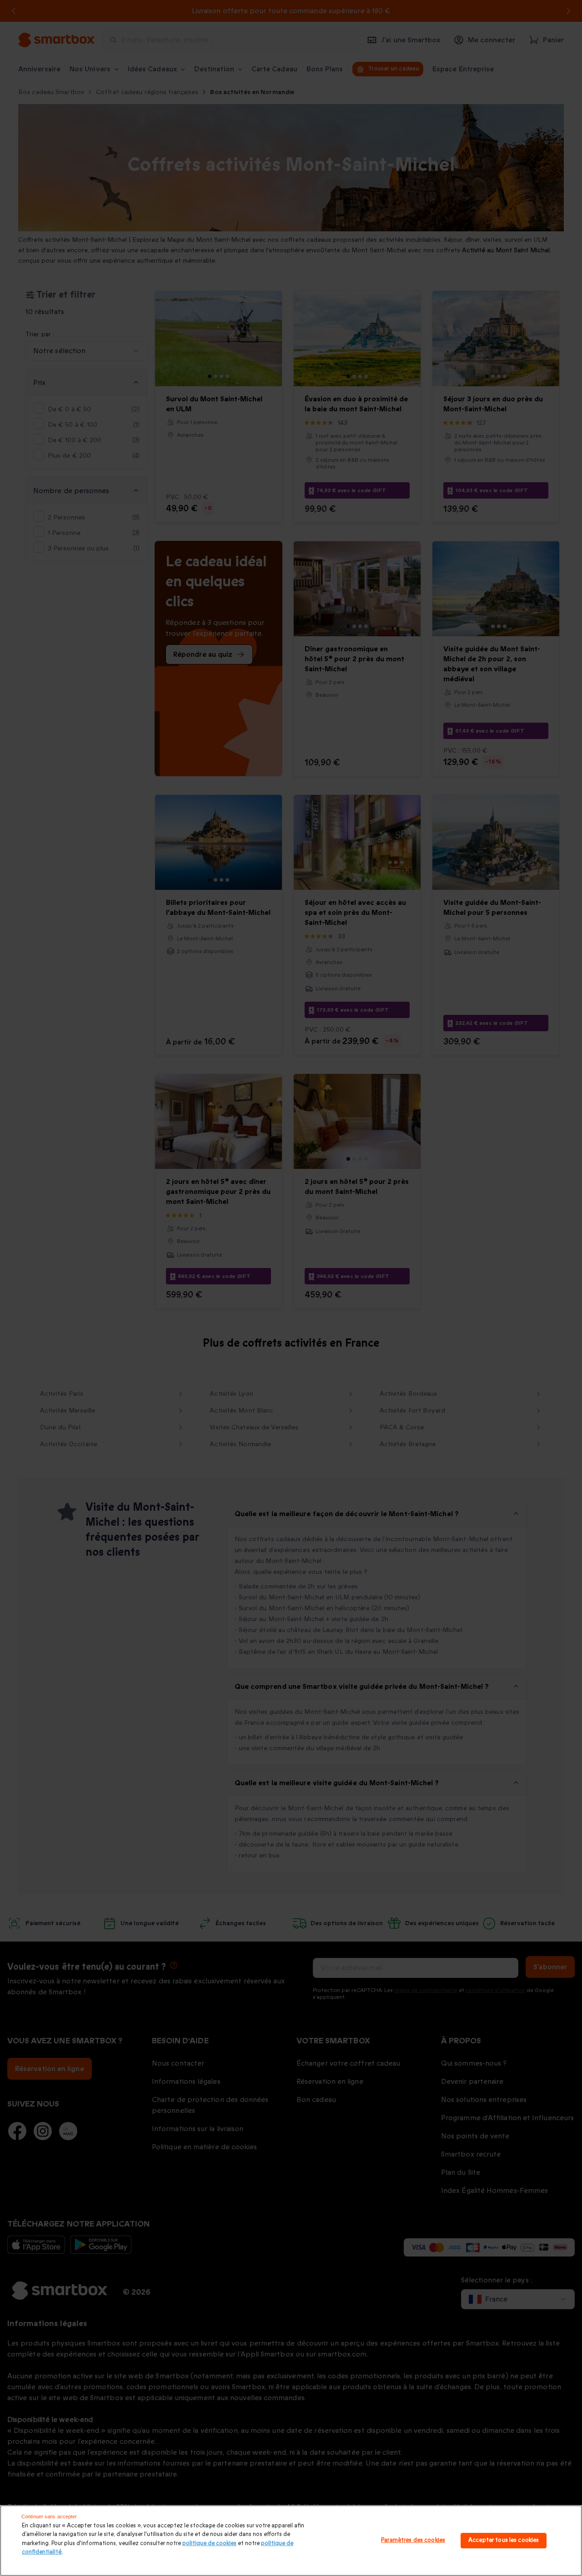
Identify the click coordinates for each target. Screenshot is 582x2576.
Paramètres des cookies (413, 2540)
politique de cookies (209, 2543)
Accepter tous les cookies (504, 2540)
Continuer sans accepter (49, 2516)
